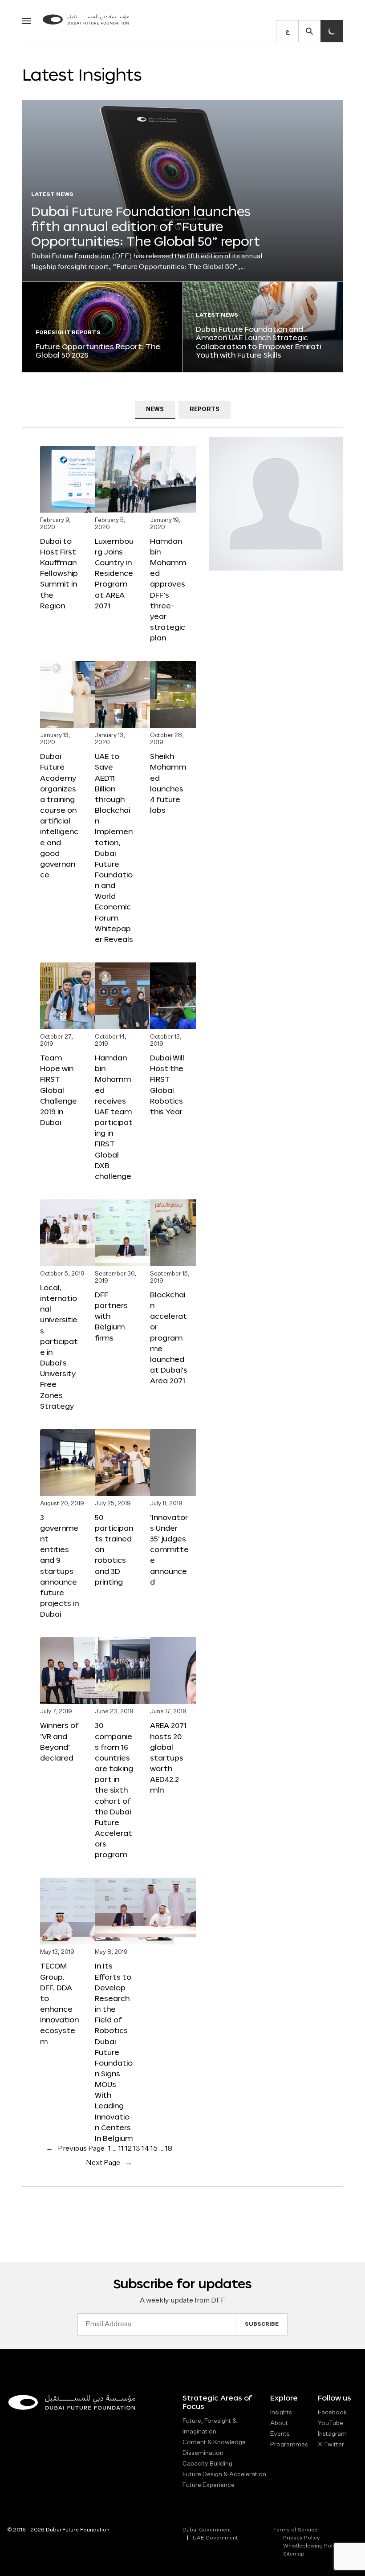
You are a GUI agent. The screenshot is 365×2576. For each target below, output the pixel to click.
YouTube (331, 2423)
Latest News (52, 195)
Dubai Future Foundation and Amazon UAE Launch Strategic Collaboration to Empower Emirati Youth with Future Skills (258, 342)
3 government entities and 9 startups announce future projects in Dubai (59, 1565)
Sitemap (294, 2554)
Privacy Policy (302, 2538)
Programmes (289, 2445)
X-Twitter (331, 2445)
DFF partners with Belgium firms (111, 1316)
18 (169, 2149)
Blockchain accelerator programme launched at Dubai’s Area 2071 (169, 1337)
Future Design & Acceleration (224, 2474)
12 (128, 2149)
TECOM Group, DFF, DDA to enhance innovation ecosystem (59, 2003)
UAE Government (215, 2538)
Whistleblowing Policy (312, 2546)
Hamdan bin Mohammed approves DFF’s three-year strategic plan (168, 589)
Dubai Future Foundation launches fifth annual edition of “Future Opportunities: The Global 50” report (146, 226)
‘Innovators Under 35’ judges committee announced (169, 1549)
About (279, 2423)
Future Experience (209, 2485)
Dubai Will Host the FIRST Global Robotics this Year (167, 1084)
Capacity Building (207, 2464)
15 (154, 2149)
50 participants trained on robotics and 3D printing (114, 1549)
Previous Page (75, 2149)
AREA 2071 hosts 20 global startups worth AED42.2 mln (168, 1757)
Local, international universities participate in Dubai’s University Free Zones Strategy (59, 1347)
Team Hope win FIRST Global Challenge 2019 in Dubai (59, 1090)
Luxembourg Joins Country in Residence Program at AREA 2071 (114, 573)
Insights (281, 2413)
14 (145, 2149)
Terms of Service (295, 2530)
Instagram (332, 2434)
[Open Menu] (27, 21)
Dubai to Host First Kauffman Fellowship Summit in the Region (59, 573)
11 (121, 2149)
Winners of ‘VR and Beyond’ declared (59, 1741)
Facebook (332, 2413)
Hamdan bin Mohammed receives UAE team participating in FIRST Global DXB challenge (114, 1117)
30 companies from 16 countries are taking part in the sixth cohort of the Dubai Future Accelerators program (114, 1790)
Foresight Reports (68, 333)
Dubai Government (207, 2530)
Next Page (109, 2163)
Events (280, 2434)
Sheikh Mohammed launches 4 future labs (168, 783)
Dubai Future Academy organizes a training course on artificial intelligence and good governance (59, 815)
